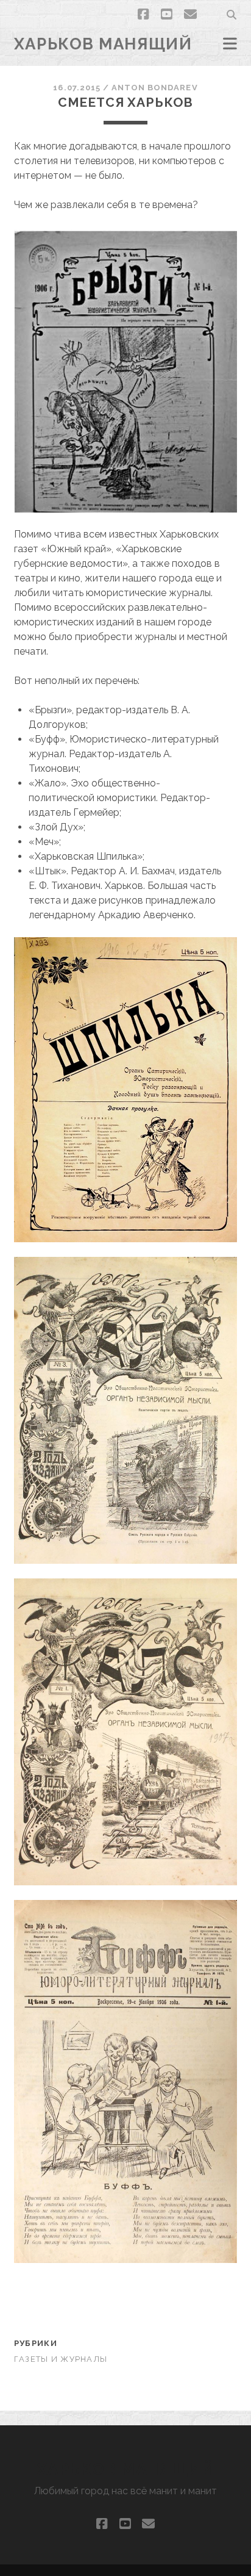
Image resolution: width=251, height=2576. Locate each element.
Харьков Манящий (103, 44)
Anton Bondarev (155, 88)
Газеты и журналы (61, 2359)
